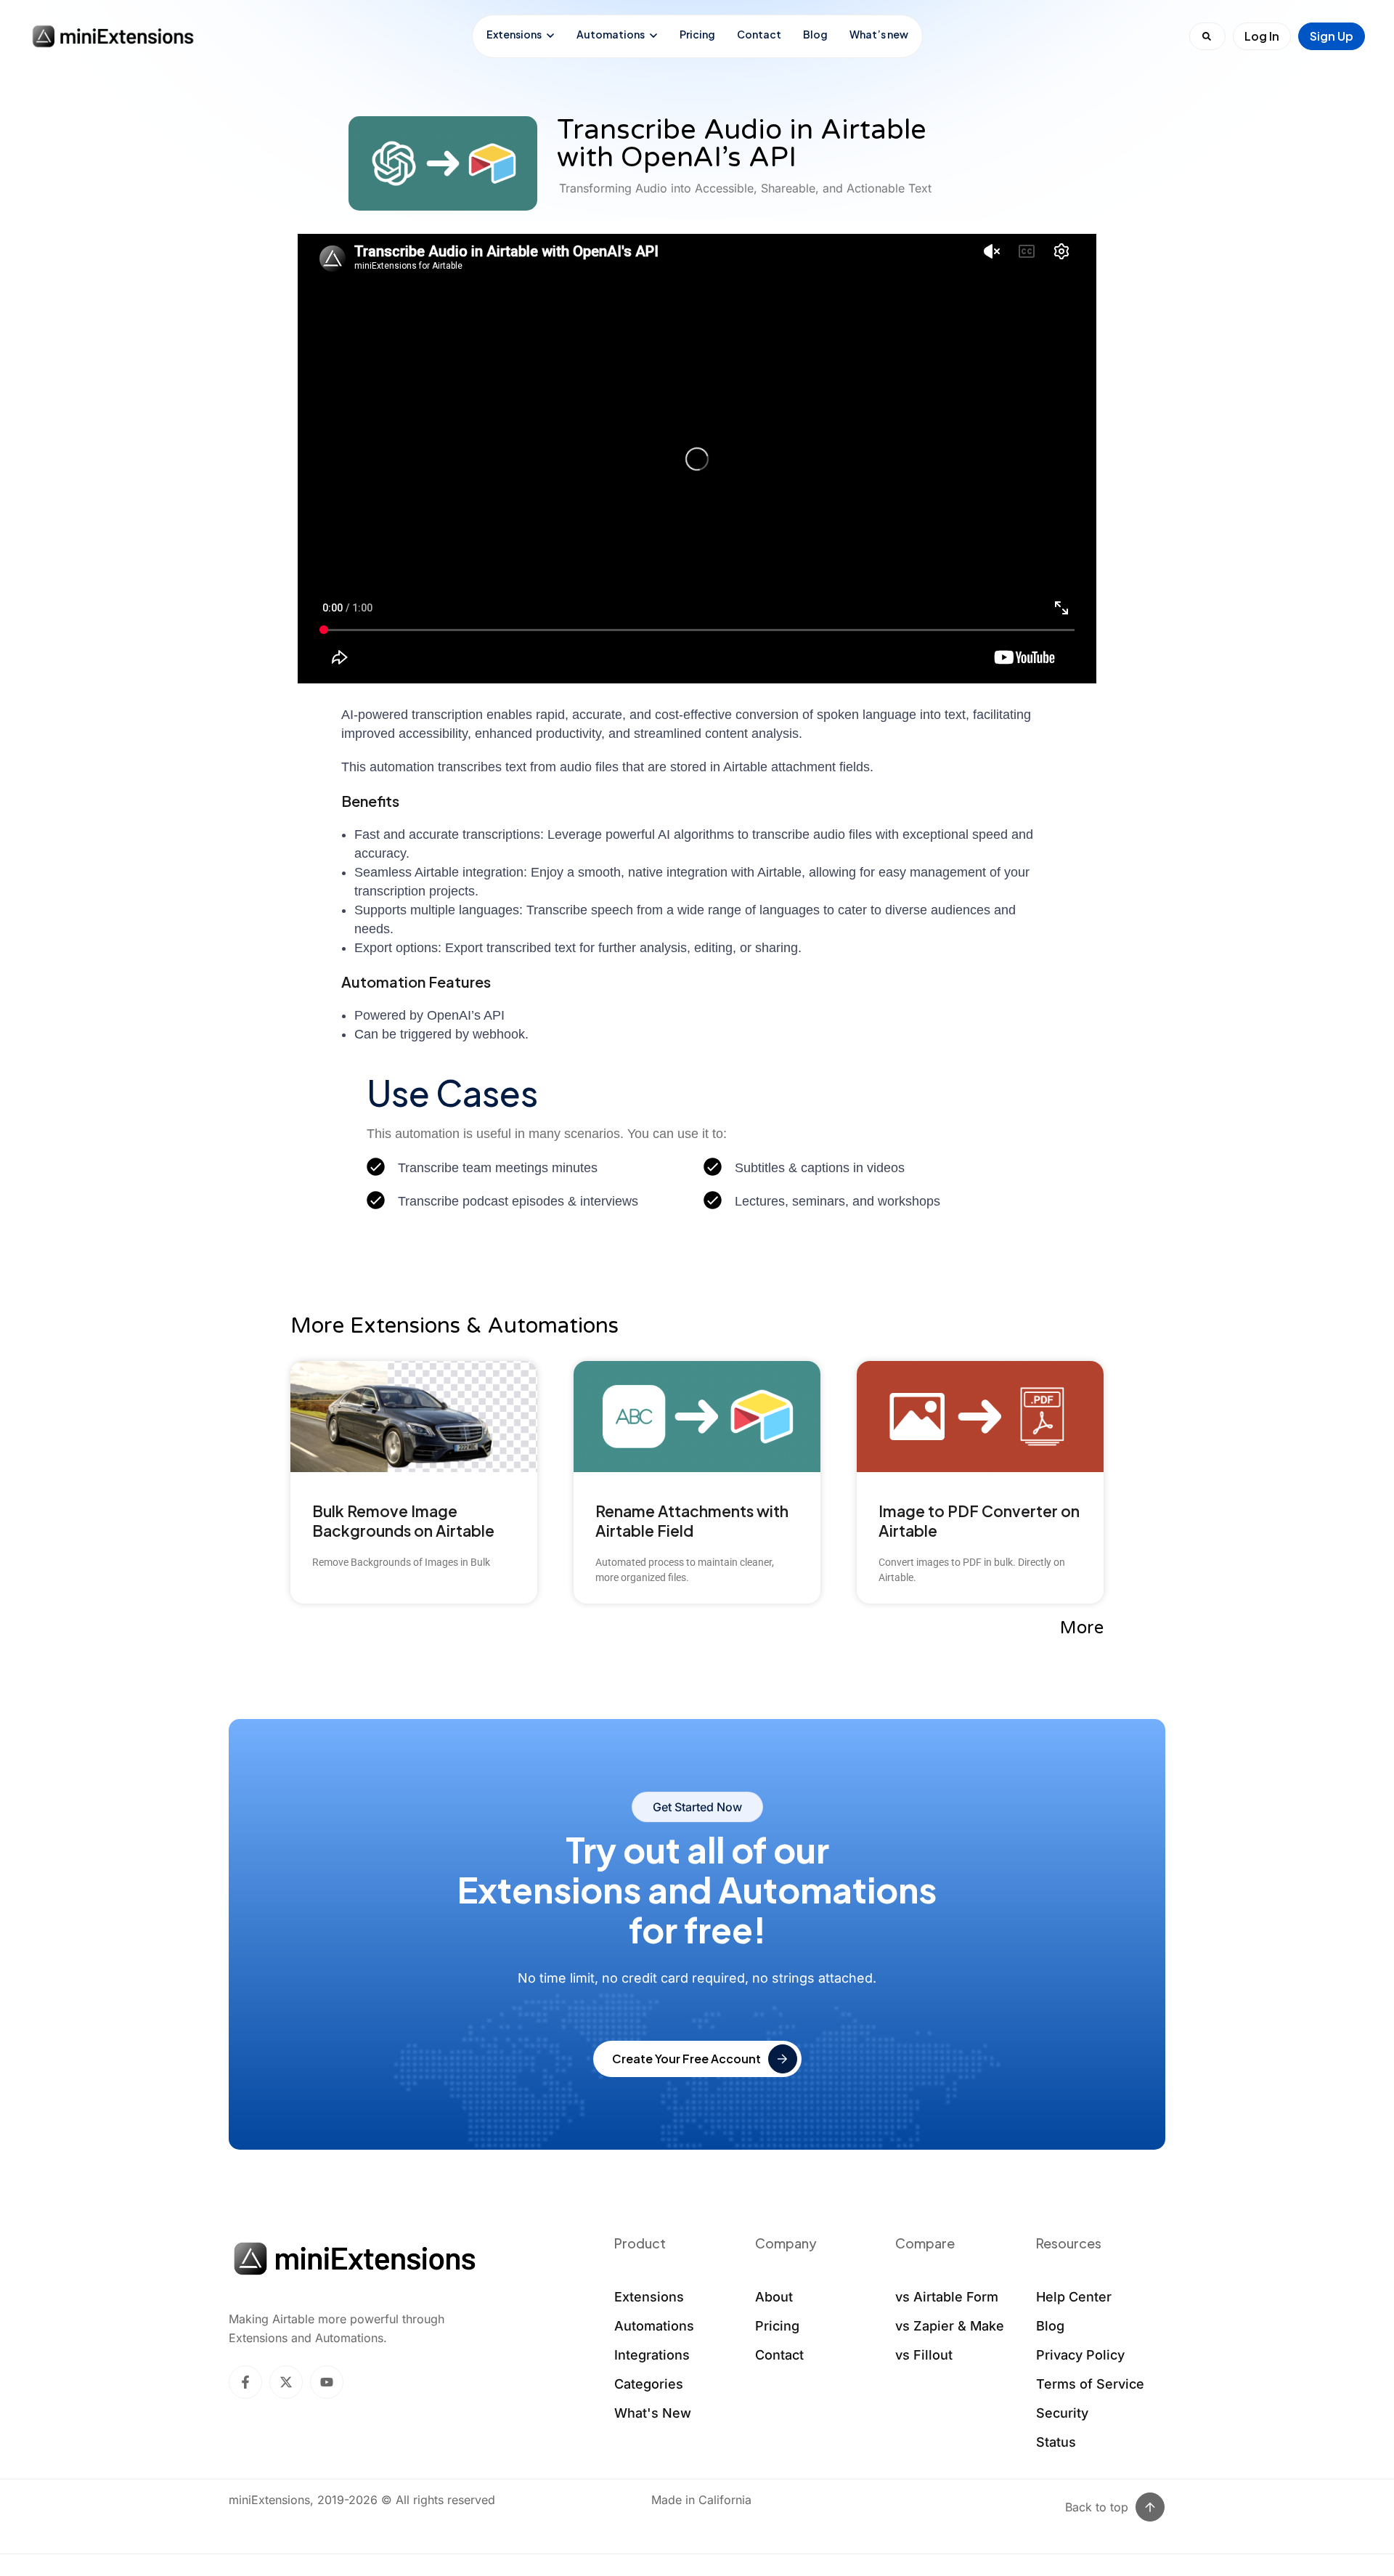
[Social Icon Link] (245, 2382)
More (1082, 1628)
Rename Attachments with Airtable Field (692, 1521)
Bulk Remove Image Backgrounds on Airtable (403, 1521)
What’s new (879, 34)
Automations (611, 34)
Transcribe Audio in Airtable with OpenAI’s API (742, 144)
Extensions (514, 34)
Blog (815, 34)
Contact (759, 34)
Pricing (697, 34)
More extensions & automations (455, 1326)
